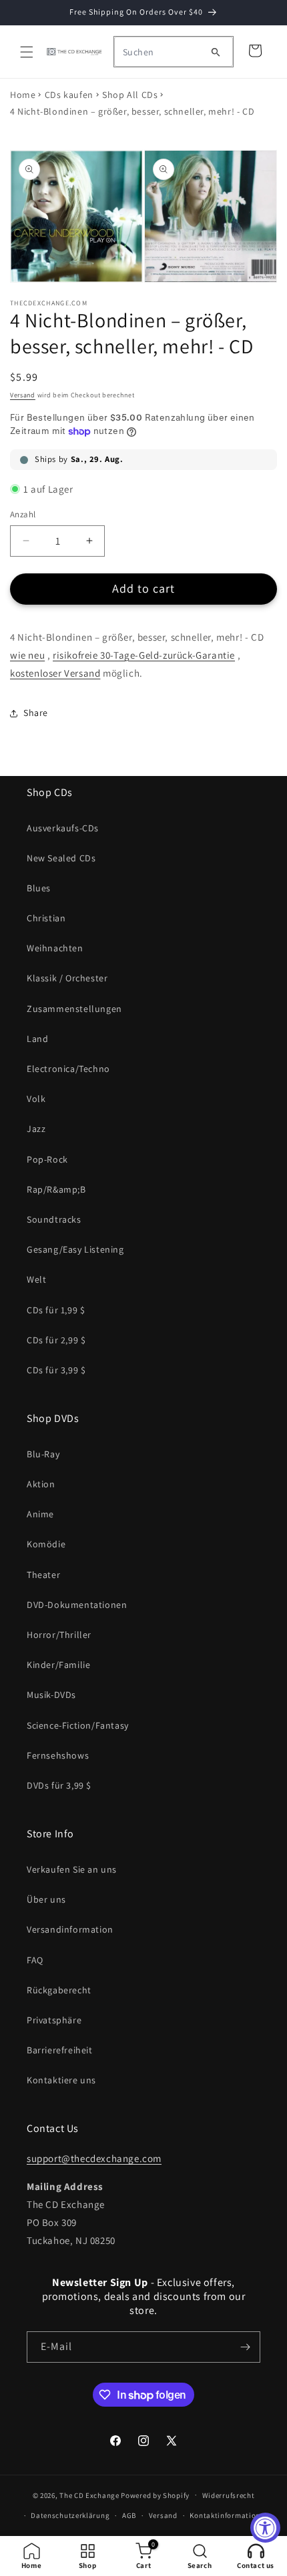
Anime (40, 1514)
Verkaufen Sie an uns (72, 1869)
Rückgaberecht (59, 1990)
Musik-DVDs (51, 1695)
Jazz (36, 1129)
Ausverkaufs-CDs (63, 828)
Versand (23, 395)
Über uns (46, 1899)
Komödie (46, 1544)
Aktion (41, 1484)
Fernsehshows (58, 1755)
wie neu (27, 655)
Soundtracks (54, 1219)
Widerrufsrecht (229, 2495)
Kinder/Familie (58, 1665)
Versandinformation (70, 1929)
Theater (43, 1575)
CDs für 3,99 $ (56, 1370)
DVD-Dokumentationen (77, 1605)
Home (23, 95)
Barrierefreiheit (60, 2050)
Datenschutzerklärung (70, 2515)
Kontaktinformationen (229, 2515)
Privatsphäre (54, 2020)
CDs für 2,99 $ (56, 1340)
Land (37, 1039)
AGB (129, 2515)
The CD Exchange (89, 2495)
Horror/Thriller (59, 1635)
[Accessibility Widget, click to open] (265, 2528)
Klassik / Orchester (67, 978)
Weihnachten (55, 948)
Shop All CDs (130, 95)
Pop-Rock (47, 1159)
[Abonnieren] (245, 2347)
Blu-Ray (43, 1454)
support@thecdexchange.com (94, 2158)
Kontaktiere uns (61, 2080)
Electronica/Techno (68, 1069)
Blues (39, 888)
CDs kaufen (69, 95)
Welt (36, 1279)
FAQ (35, 1960)
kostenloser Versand (55, 673)
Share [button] (36, 713)
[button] (27, 52)
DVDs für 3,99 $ (59, 1785)
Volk (36, 1099)
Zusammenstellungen (74, 1009)
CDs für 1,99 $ (56, 1310)
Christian (46, 918)
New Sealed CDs (61, 858)
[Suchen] (216, 52)
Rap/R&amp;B (56, 1189)
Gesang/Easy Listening (75, 1249)
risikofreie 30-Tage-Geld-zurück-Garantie (144, 655)
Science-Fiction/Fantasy (78, 1725)
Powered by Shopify (155, 2495)
